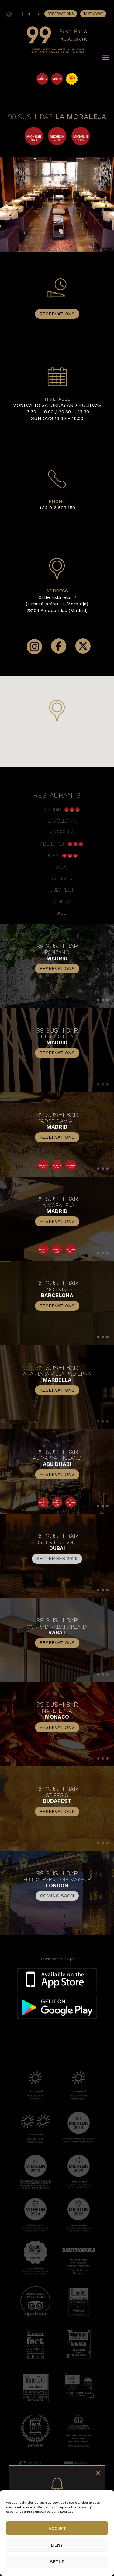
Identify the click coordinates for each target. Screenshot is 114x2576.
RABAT (62, 867)
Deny (57, 2545)
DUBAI (54, 855)
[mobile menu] (106, 58)
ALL (62, 913)
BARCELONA (62, 821)
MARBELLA (62, 832)
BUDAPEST (62, 890)
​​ (57, 1554)
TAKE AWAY (93, 14)
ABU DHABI (54, 844)
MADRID (54, 810)
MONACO (62, 878)
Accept (57, 2528)
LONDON (62, 901)
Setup (57, 2562)
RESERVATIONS (61, 14)
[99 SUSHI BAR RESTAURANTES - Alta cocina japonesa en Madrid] (57, 54)
